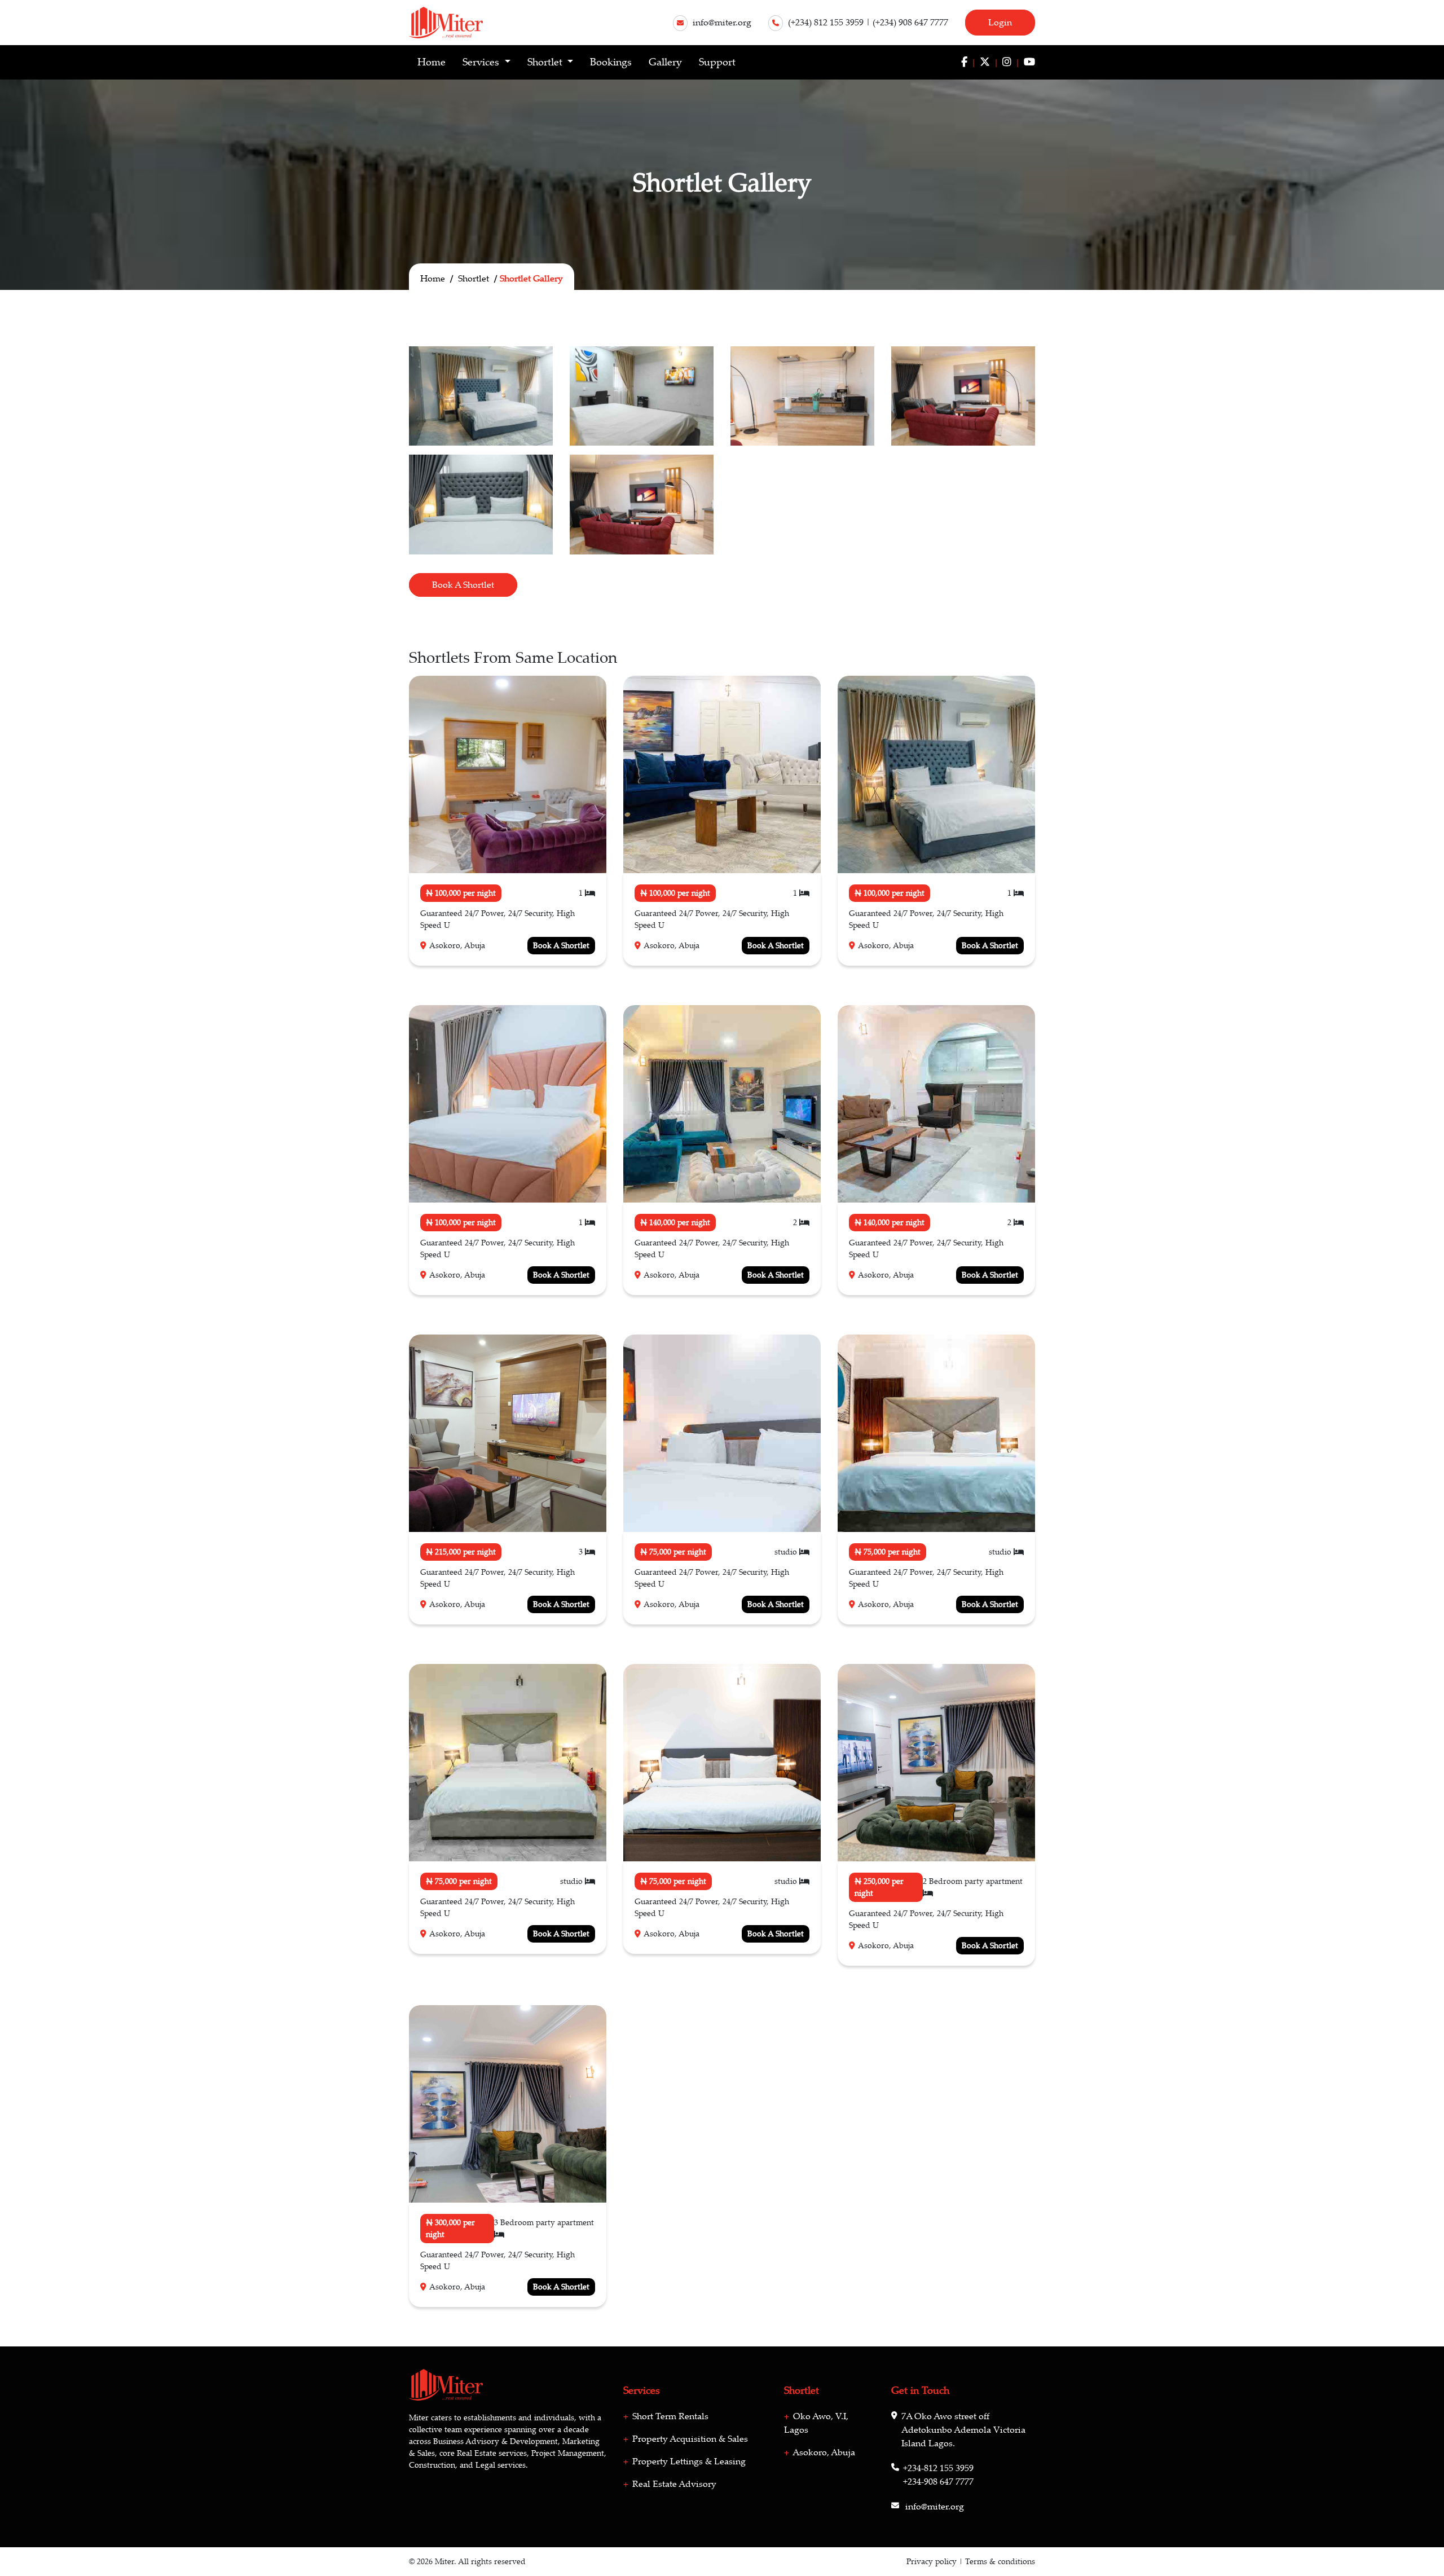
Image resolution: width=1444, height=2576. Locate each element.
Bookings (611, 62)
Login (1000, 23)
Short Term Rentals (669, 2416)
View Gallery (495, 794)
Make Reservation (500, 756)
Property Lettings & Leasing (688, 2461)
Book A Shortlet (463, 585)
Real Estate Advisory (673, 2484)
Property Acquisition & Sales (689, 2439)
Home (432, 62)
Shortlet (474, 279)
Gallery (665, 62)
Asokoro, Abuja (823, 2452)
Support (717, 62)
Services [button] (482, 62)
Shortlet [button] (546, 62)
